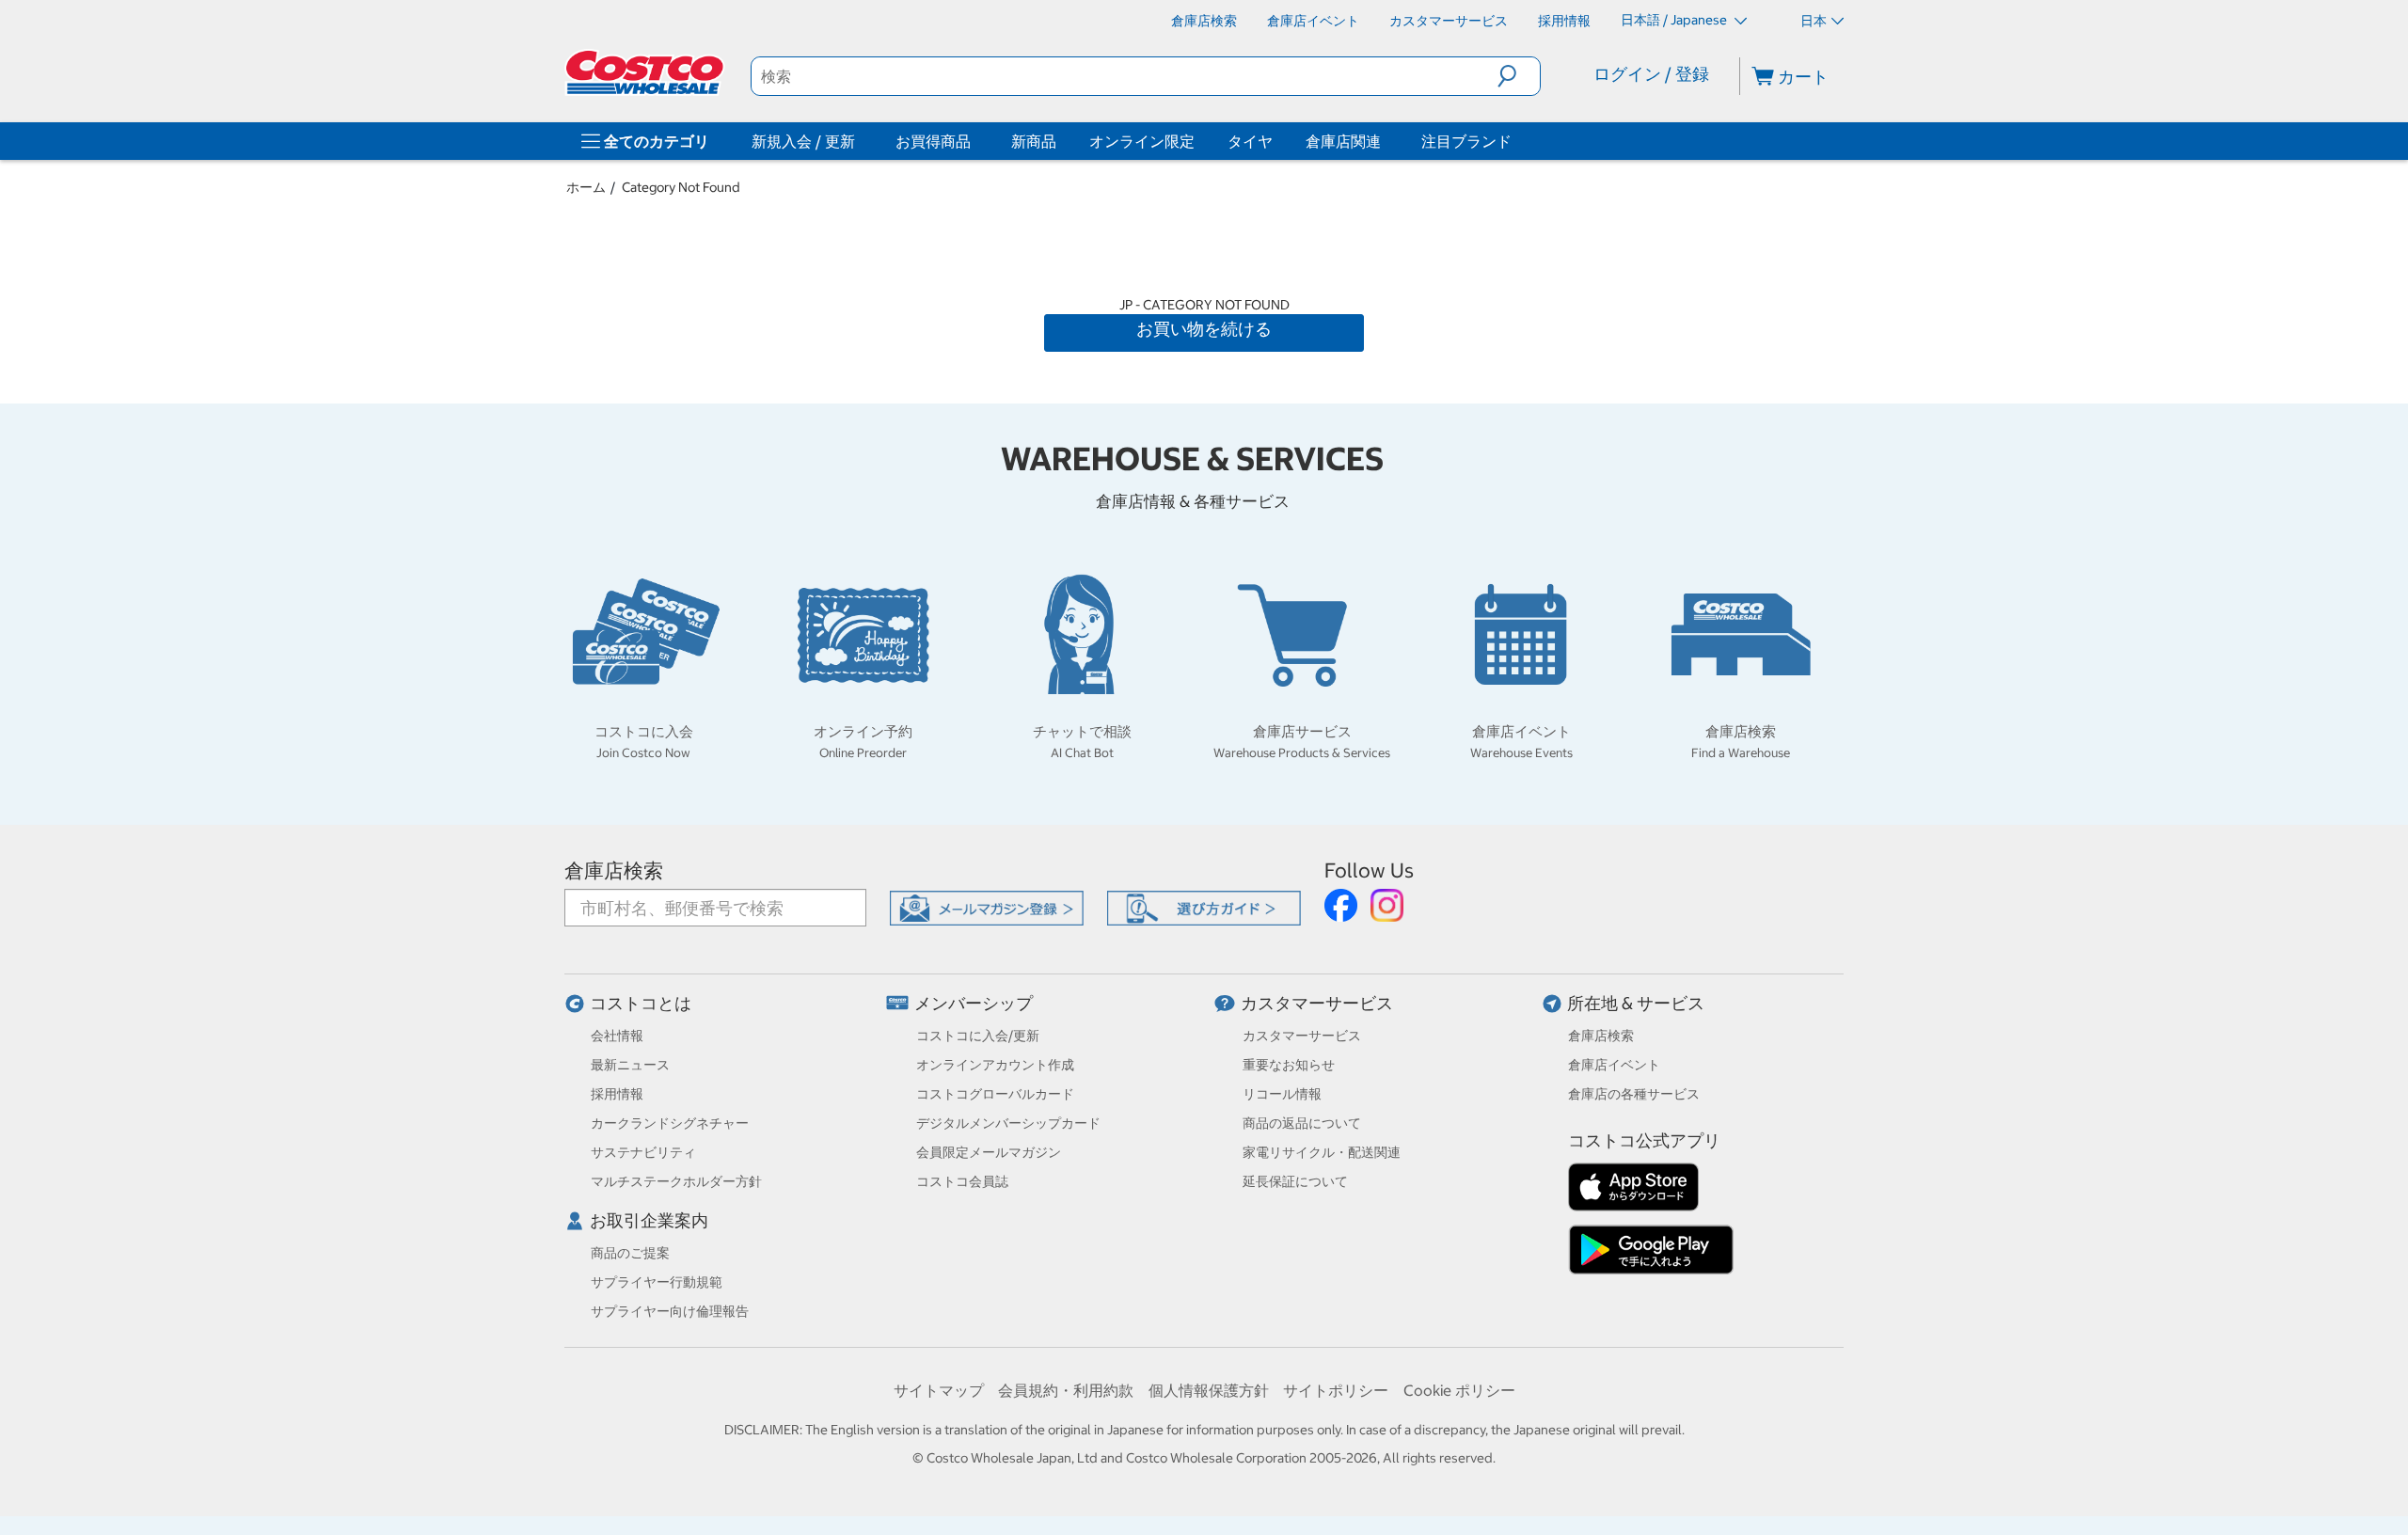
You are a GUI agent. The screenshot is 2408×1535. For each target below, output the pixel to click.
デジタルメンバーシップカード (1008, 1123)
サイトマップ (939, 1390)
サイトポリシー (1336, 1390)
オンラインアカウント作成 (995, 1065)
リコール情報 (1282, 1094)
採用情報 (617, 1094)
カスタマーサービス (1317, 1003)
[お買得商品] (974, 141)
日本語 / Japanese (1675, 20)
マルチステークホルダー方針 (676, 1181)
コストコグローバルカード (995, 1094)
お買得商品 (933, 141)
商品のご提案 (630, 1253)
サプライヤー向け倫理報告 (670, 1311)
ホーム (586, 187)
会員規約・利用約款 (1066, 1390)
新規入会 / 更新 (803, 141)
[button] (1519, 76)
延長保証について (1295, 1181)
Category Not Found (681, 187)
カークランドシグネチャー (670, 1123)
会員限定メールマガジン (989, 1152)
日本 (1814, 21)
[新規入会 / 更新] (859, 141)
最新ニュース (630, 1065)
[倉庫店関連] (1385, 141)
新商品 (1034, 141)
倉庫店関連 (1343, 141)
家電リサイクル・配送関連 (1322, 1152)
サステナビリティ (643, 1152)
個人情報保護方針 (1209, 1390)
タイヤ (1250, 141)
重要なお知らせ (1289, 1065)
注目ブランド (1466, 141)
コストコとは (641, 1003)
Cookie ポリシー (1459, 1390)
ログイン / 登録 (1651, 74)
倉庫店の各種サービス (1634, 1094)
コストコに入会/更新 (978, 1036)
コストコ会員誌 (962, 1181)
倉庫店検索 (614, 870)
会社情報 (617, 1036)
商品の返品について (1302, 1123)
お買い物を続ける (1204, 329)
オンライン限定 (1142, 141)
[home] (646, 72)
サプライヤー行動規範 (657, 1282)
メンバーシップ (974, 1003)
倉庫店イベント (1614, 1065)
